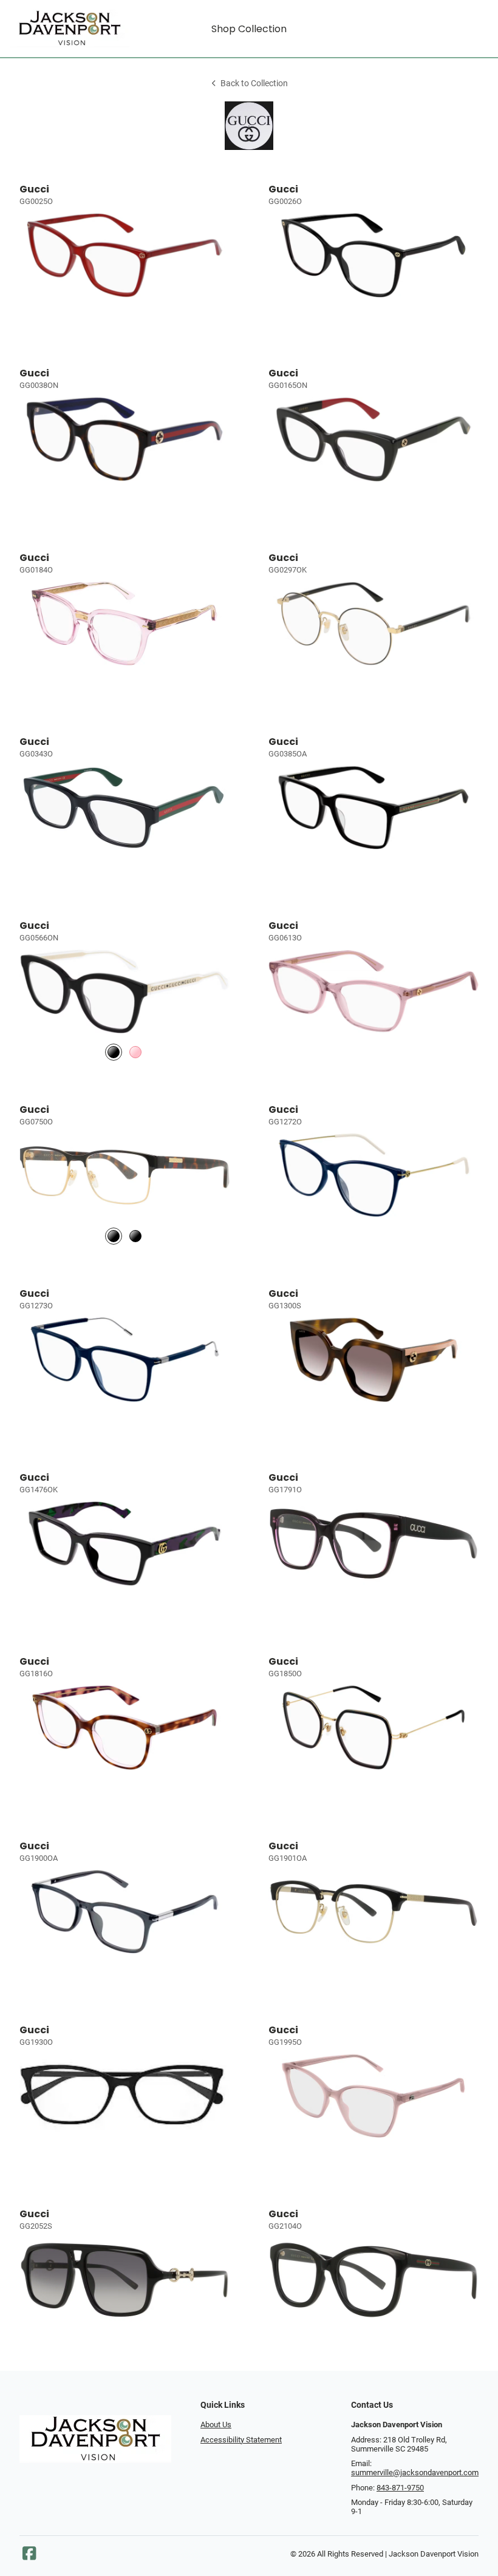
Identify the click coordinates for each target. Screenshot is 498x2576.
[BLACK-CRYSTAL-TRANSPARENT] (114, 1052)
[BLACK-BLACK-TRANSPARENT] (135, 1236)
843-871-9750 (400, 2488)
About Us (216, 2425)
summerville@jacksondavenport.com (415, 2472)
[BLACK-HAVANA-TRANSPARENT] (114, 1236)
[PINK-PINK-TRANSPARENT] (135, 1052)
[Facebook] (29, 2556)
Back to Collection (254, 83)
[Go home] (70, 29)
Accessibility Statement (241, 2440)
